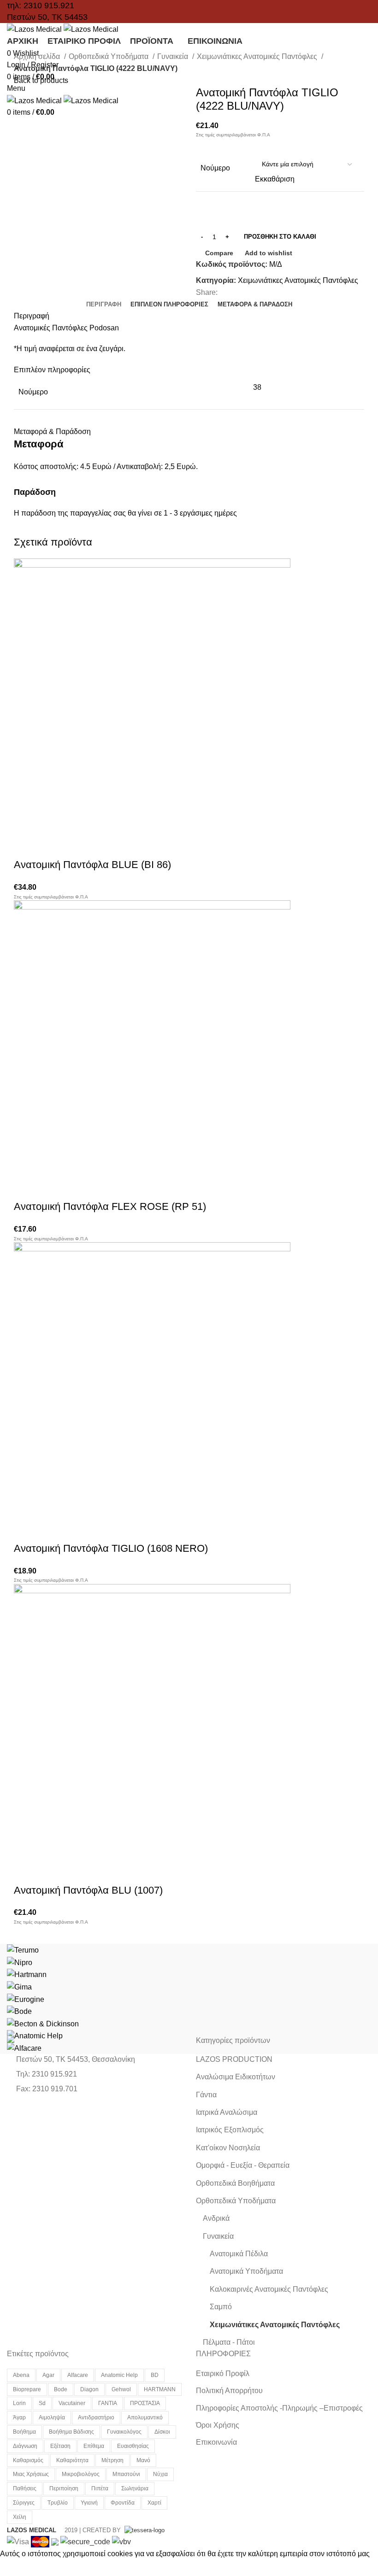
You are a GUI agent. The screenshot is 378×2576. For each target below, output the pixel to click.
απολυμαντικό (145, 2418)
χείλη (20, 2517)
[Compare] (75, 846)
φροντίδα (123, 2503)
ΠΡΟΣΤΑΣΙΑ (145, 2403)
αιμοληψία (52, 2418)
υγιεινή (89, 2503)
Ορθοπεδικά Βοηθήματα (235, 2183)
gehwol (121, 2389)
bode (61, 2389)
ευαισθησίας (133, 2446)
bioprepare (27, 2389)
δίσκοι (162, 2432)
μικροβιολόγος (81, 2474)
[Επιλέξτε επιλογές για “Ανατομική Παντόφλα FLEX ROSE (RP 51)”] (25, 1188)
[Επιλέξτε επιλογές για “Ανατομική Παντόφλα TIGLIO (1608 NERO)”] (25, 1530)
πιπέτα (100, 2488)
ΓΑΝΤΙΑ (108, 2403)
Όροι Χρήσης (218, 2425)
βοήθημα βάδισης (71, 2432)
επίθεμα (94, 2446)
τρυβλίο (58, 2503)
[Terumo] (23, 1950)
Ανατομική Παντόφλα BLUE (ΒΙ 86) (92, 865)
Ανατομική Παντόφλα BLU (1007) (88, 1890)
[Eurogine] (26, 1999)
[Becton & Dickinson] (43, 2023)
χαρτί (154, 2503)
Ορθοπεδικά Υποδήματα (109, 56)
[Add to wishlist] (100, 846)
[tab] (104, 305)
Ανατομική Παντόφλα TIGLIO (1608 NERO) (111, 1548)
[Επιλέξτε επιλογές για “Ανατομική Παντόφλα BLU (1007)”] (25, 1872)
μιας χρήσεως (31, 2474)
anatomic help (119, 2375)
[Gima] (19, 1986)
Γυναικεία (174, 56)
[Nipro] (20, 1962)
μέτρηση (112, 2460)
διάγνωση (25, 2446)
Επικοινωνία (216, 2442)
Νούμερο (215, 168)
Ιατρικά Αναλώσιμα (227, 2112)
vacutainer (72, 2403)
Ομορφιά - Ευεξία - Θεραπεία (243, 2165)
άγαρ (19, 2418)
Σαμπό (221, 2307)
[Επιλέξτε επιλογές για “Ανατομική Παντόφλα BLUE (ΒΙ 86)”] (25, 846)
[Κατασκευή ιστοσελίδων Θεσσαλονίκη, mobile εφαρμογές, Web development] (144, 2530)
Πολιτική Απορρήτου (229, 2391)
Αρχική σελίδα (38, 56)
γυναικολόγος (124, 2432)
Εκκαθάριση (275, 179)
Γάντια (206, 2095)
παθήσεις (25, 2488)
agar (48, 2375)
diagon (89, 2389)
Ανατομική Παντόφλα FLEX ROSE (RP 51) (110, 1206)
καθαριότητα (72, 2460)
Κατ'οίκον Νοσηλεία (228, 2148)
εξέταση (60, 2446)
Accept (18, 2568)
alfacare (78, 2375)
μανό (143, 2460)
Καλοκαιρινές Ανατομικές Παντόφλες (269, 2289)
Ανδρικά (216, 2218)
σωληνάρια (135, 2488)
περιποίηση (64, 2488)
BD (155, 2375)
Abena (21, 2375)
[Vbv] (121, 2541)
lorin (19, 2403)
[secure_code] (86, 2541)
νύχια (160, 2474)
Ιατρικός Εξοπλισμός (230, 2130)
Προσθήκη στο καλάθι (280, 237)
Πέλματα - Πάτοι (229, 2342)
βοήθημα (24, 2432)
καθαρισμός (28, 2460)
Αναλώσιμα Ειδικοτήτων (236, 2077)
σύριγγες (24, 2503)
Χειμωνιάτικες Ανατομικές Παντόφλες (258, 56)
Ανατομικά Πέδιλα (239, 2254)
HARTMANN (160, 2389)
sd (42, 2403)
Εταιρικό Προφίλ (223, 2374)
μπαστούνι (126, 2474)
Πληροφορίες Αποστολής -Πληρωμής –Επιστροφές (279, 2408)
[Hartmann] (27, 1974)
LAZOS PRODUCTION (234, 2059)
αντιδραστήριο (96, 2418)
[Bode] (19, 2011)
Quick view (50, 846)
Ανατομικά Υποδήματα (246, 2271)
